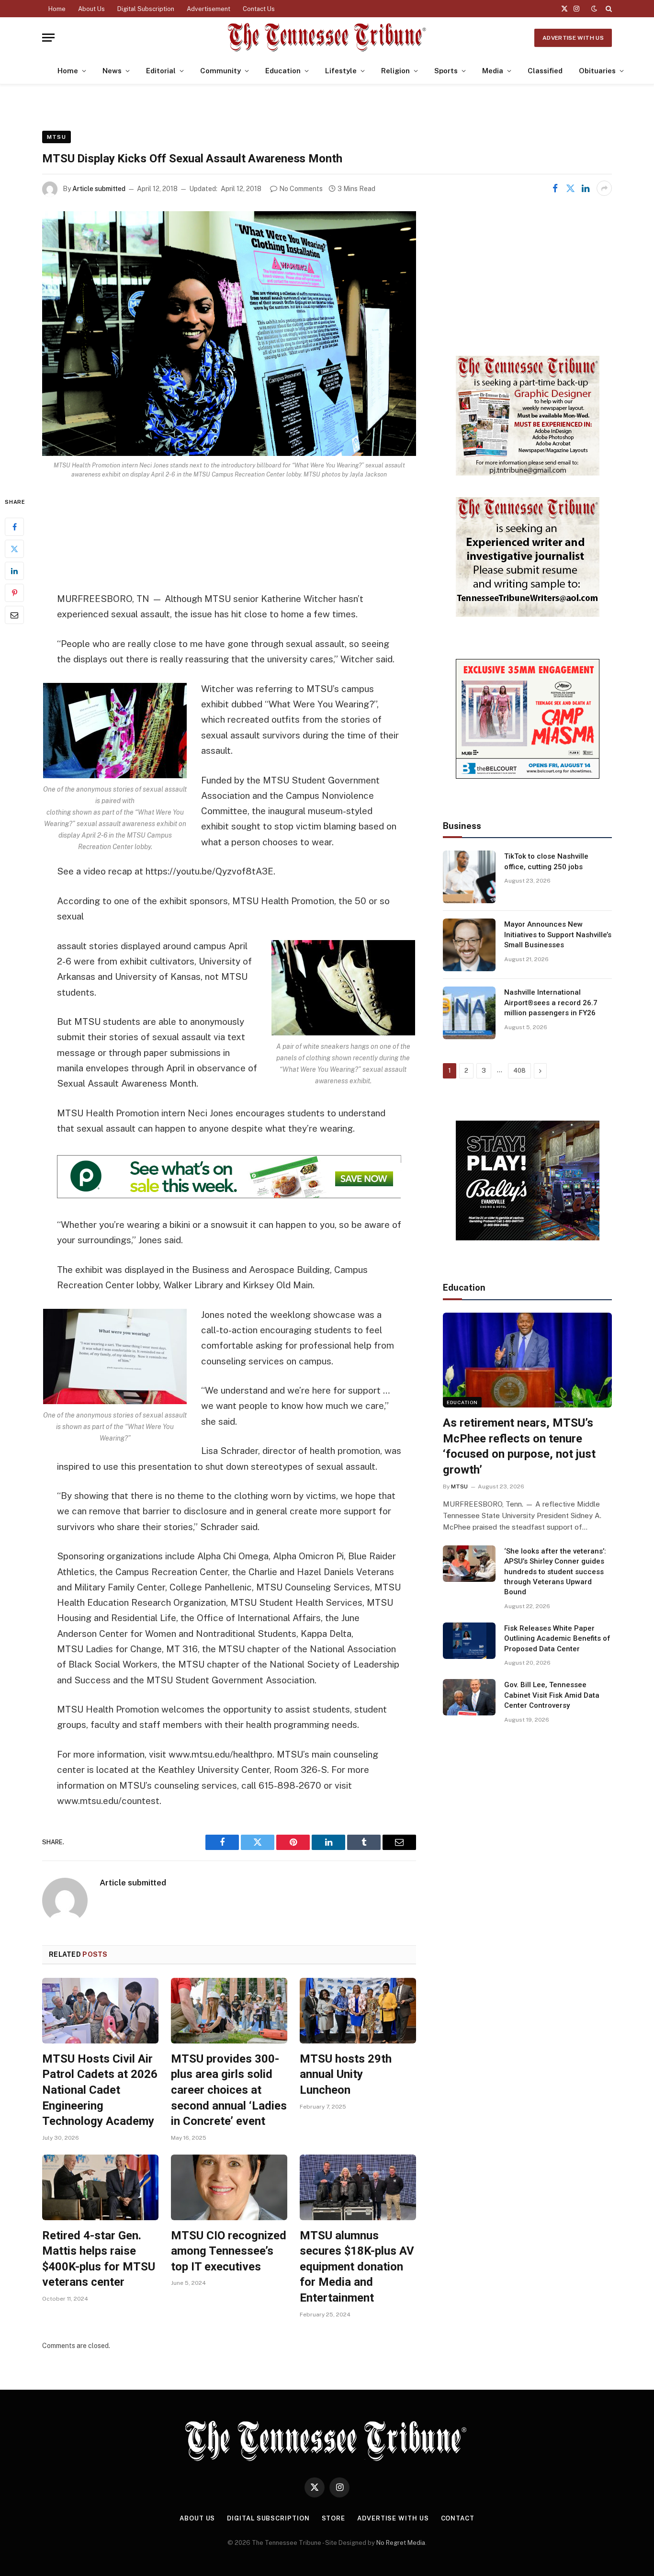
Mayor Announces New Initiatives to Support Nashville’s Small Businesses (558, 935)
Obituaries (597, 71)
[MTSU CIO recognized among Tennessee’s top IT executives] (229, 2187)
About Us (91, 9)
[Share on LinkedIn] (586, 188)
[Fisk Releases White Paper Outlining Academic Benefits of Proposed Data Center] (469, 1641)
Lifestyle (341, 71)
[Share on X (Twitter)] (570, 188)
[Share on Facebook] (555, 188)
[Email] (14, 615)
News (112, 71)
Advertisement (209, 9)
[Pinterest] (14, 593)
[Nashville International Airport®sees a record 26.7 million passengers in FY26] (469, 1013)
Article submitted (99, 189)
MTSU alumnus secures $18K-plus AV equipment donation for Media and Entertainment (357, 2267)
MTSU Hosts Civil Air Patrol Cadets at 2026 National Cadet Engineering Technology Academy (100, 2090)
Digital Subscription (146, 9)
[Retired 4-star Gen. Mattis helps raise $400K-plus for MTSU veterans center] (100, 2187)
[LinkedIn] (14, 571)
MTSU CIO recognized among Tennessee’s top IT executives (229, 2251)
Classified (545, 71)
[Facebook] (14, 527)
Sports (446, 71)
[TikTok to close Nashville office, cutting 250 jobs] (469, 877)
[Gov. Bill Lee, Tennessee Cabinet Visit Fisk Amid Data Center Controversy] (469, 1697)
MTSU (56, 137)
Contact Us (259, 9)
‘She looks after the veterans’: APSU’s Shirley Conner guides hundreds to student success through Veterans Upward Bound (555, 1572)
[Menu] (48, 38)
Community (220, 71)
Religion (395, 71)
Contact (458, 2518)
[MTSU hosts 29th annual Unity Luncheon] (358, 2011)
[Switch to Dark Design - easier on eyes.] (594, 9)
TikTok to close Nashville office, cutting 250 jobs (546, 861)
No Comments (301, 189)
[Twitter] (14, 549)
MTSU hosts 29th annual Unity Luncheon (346, 2074)
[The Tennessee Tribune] (327, 38)
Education (283, 71)
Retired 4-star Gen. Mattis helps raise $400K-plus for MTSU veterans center (99, 2259)
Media (493, 71)
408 (519, 1071)
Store (334, 2518)
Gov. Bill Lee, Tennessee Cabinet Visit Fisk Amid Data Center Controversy (552, 1695)
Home (57, 9)
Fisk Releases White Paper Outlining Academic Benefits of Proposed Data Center (557, 1639)
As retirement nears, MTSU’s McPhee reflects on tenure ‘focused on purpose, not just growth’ (519, 1446)
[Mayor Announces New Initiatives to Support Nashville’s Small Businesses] (469, 945)
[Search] (608, 9)
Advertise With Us (573, 38)
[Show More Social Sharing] (604, 188)
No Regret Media (401, 2543)
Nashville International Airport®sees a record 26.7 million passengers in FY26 (551, 1003)
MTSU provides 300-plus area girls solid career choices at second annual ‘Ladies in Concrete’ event (229, 2090)
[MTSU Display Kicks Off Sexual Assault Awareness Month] (229, 334)
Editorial (161, 71)
